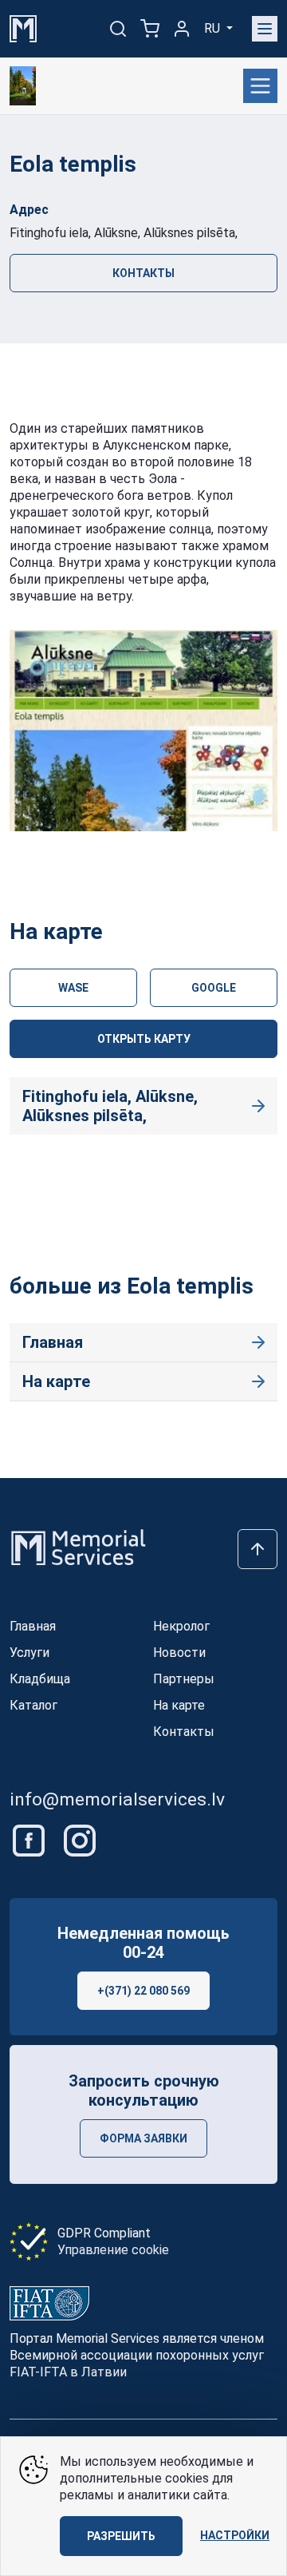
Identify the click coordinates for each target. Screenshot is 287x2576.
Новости (179, 1653)
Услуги (29, 1653)
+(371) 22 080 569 (143, 1991)
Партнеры (184, 1679)
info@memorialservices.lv (117, 1799)
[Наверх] (258, 1549)
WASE (73, 988)
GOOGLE (214, 988)
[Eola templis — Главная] (23, 86)
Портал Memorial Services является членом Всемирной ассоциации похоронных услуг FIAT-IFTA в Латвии (137, 2355)
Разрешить (121, 2536)
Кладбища (40, 1679)
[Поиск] (118, 29)
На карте (56, 1381)
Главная (53, 1342)
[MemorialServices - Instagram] (80, 1839)
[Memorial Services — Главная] (23, 28)
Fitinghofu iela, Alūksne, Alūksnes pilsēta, (110, 1106)
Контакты (143, 273)
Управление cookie (113, 2250)
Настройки (235, 2535)
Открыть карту (144, 1039)
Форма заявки (143, 2138)
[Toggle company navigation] (260, 86)
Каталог (33, 1705)
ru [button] (214, 28)
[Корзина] (150, 29)
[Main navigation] (265, 29)
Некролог (181, 1626)
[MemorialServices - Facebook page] (30, 1839)
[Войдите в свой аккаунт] (182, 29)
